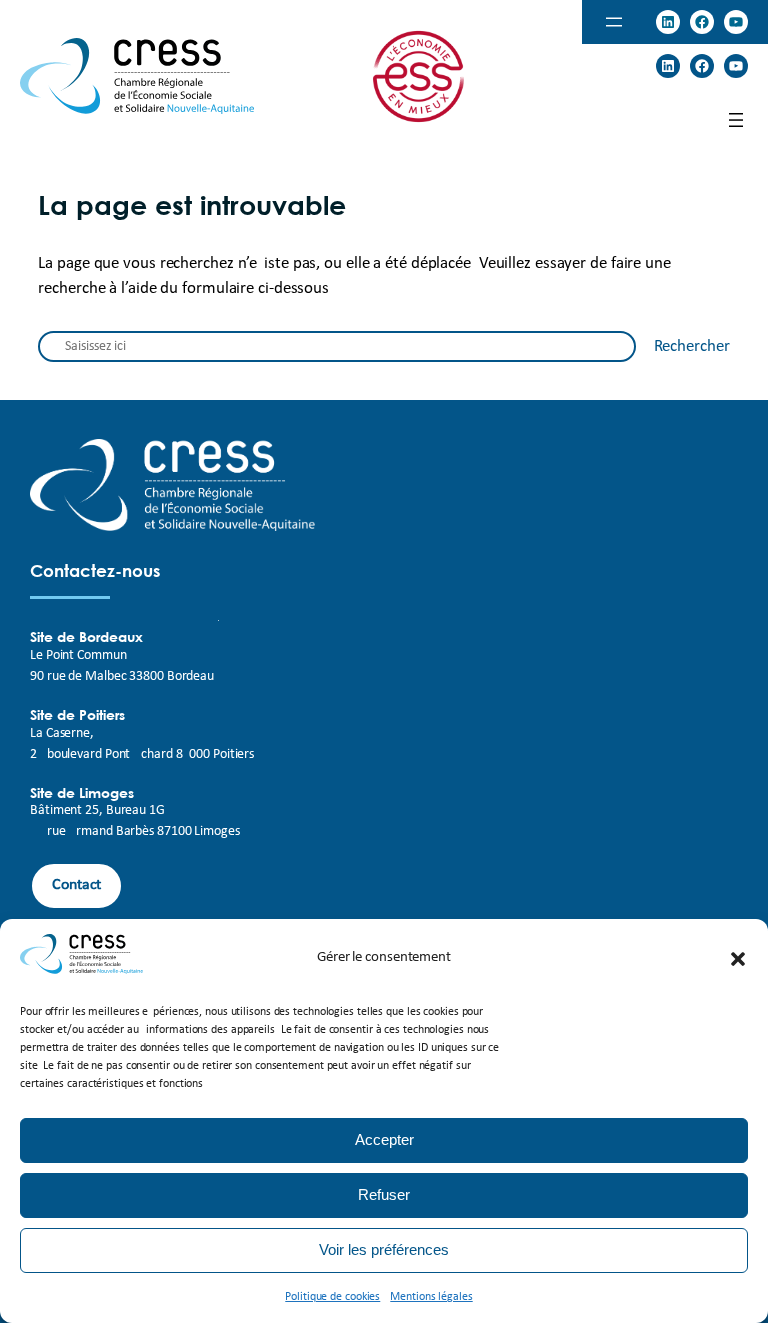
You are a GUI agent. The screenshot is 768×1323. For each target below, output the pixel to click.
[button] (738, 959)
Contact (76, 885)
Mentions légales (431, 1297)
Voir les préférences (384, 1249)
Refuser (384, 1194)
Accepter (384, 1139)
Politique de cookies (332, 1297)
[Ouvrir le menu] (614, 22)
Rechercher (692, 346)
